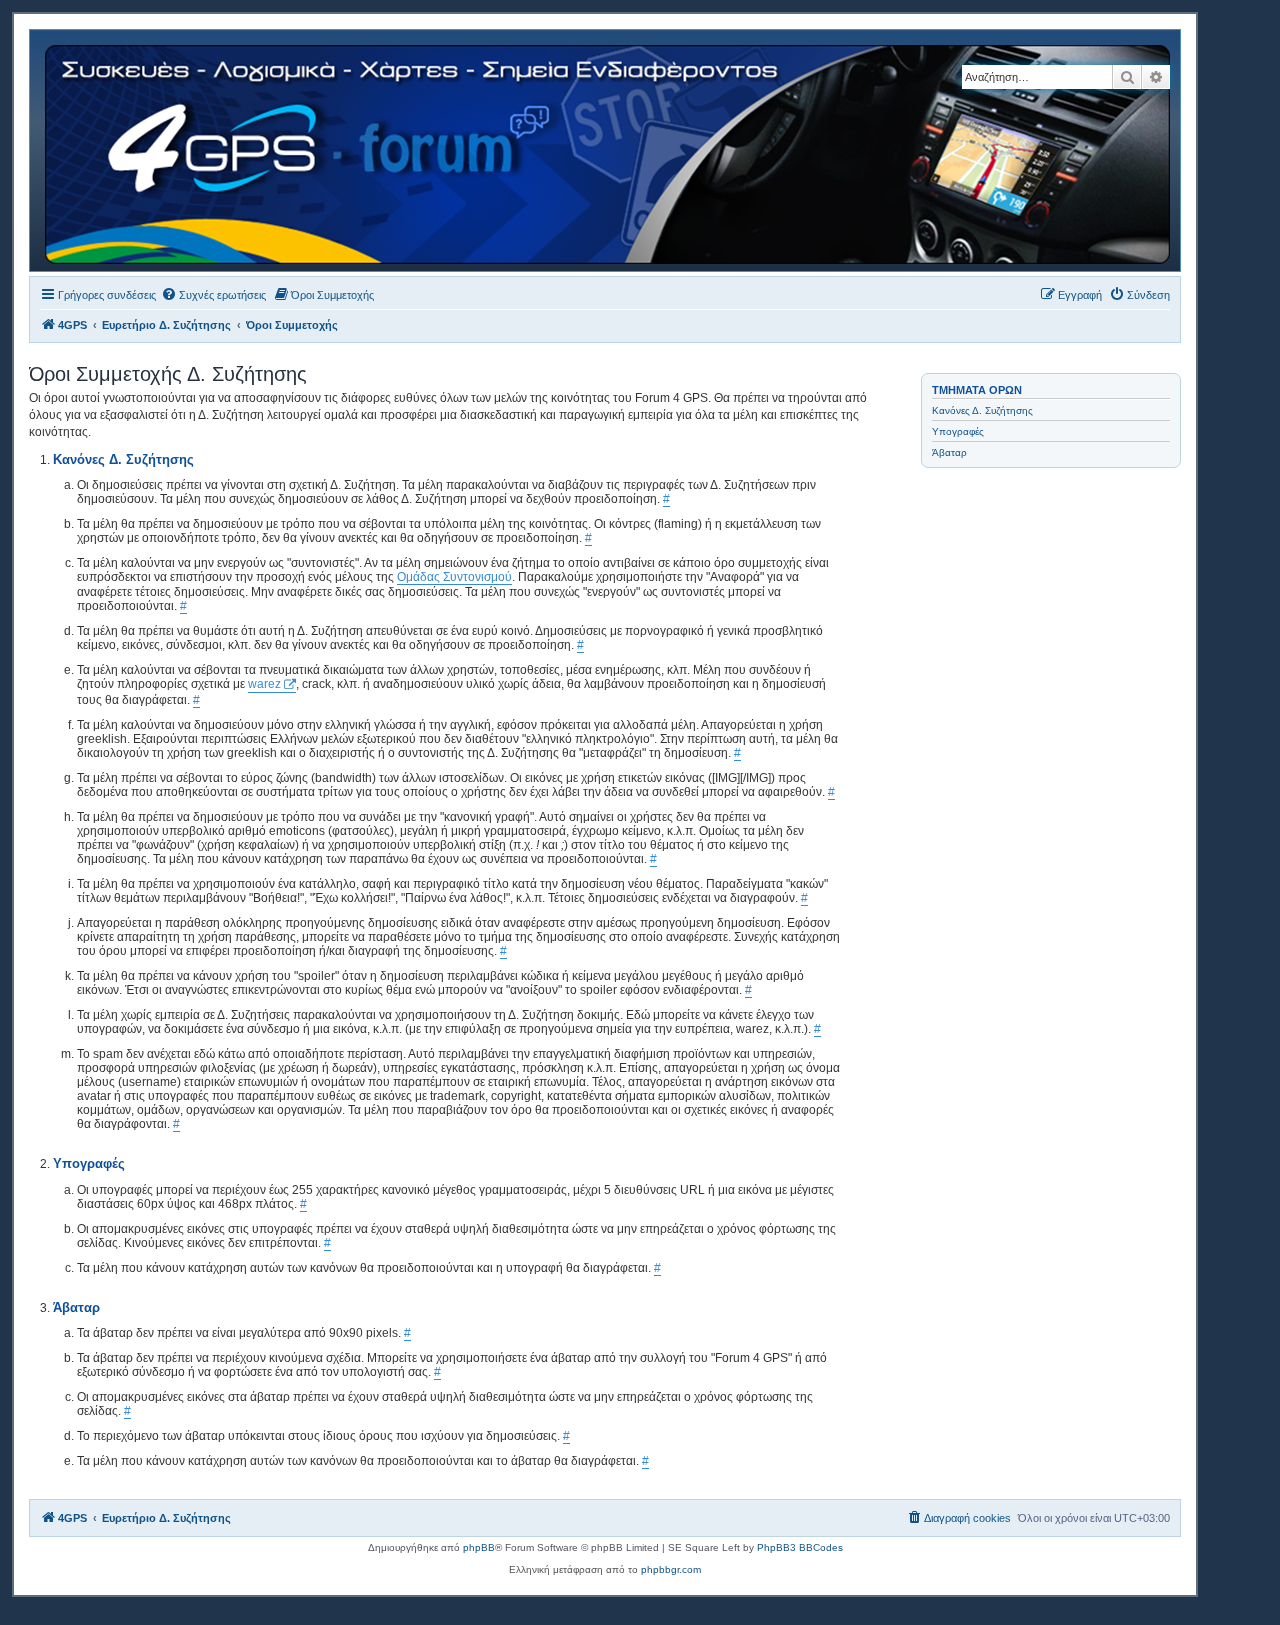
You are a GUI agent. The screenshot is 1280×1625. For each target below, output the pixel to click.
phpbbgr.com (671, 1569)
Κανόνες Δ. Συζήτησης (982, 410)
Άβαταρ (949, 452)
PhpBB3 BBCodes (800, 1547)
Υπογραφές (958, 431)
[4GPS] (609, 150)
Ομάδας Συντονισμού (454, 577)
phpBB (479, 1547)
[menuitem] (213, 295)
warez (264, 684)
